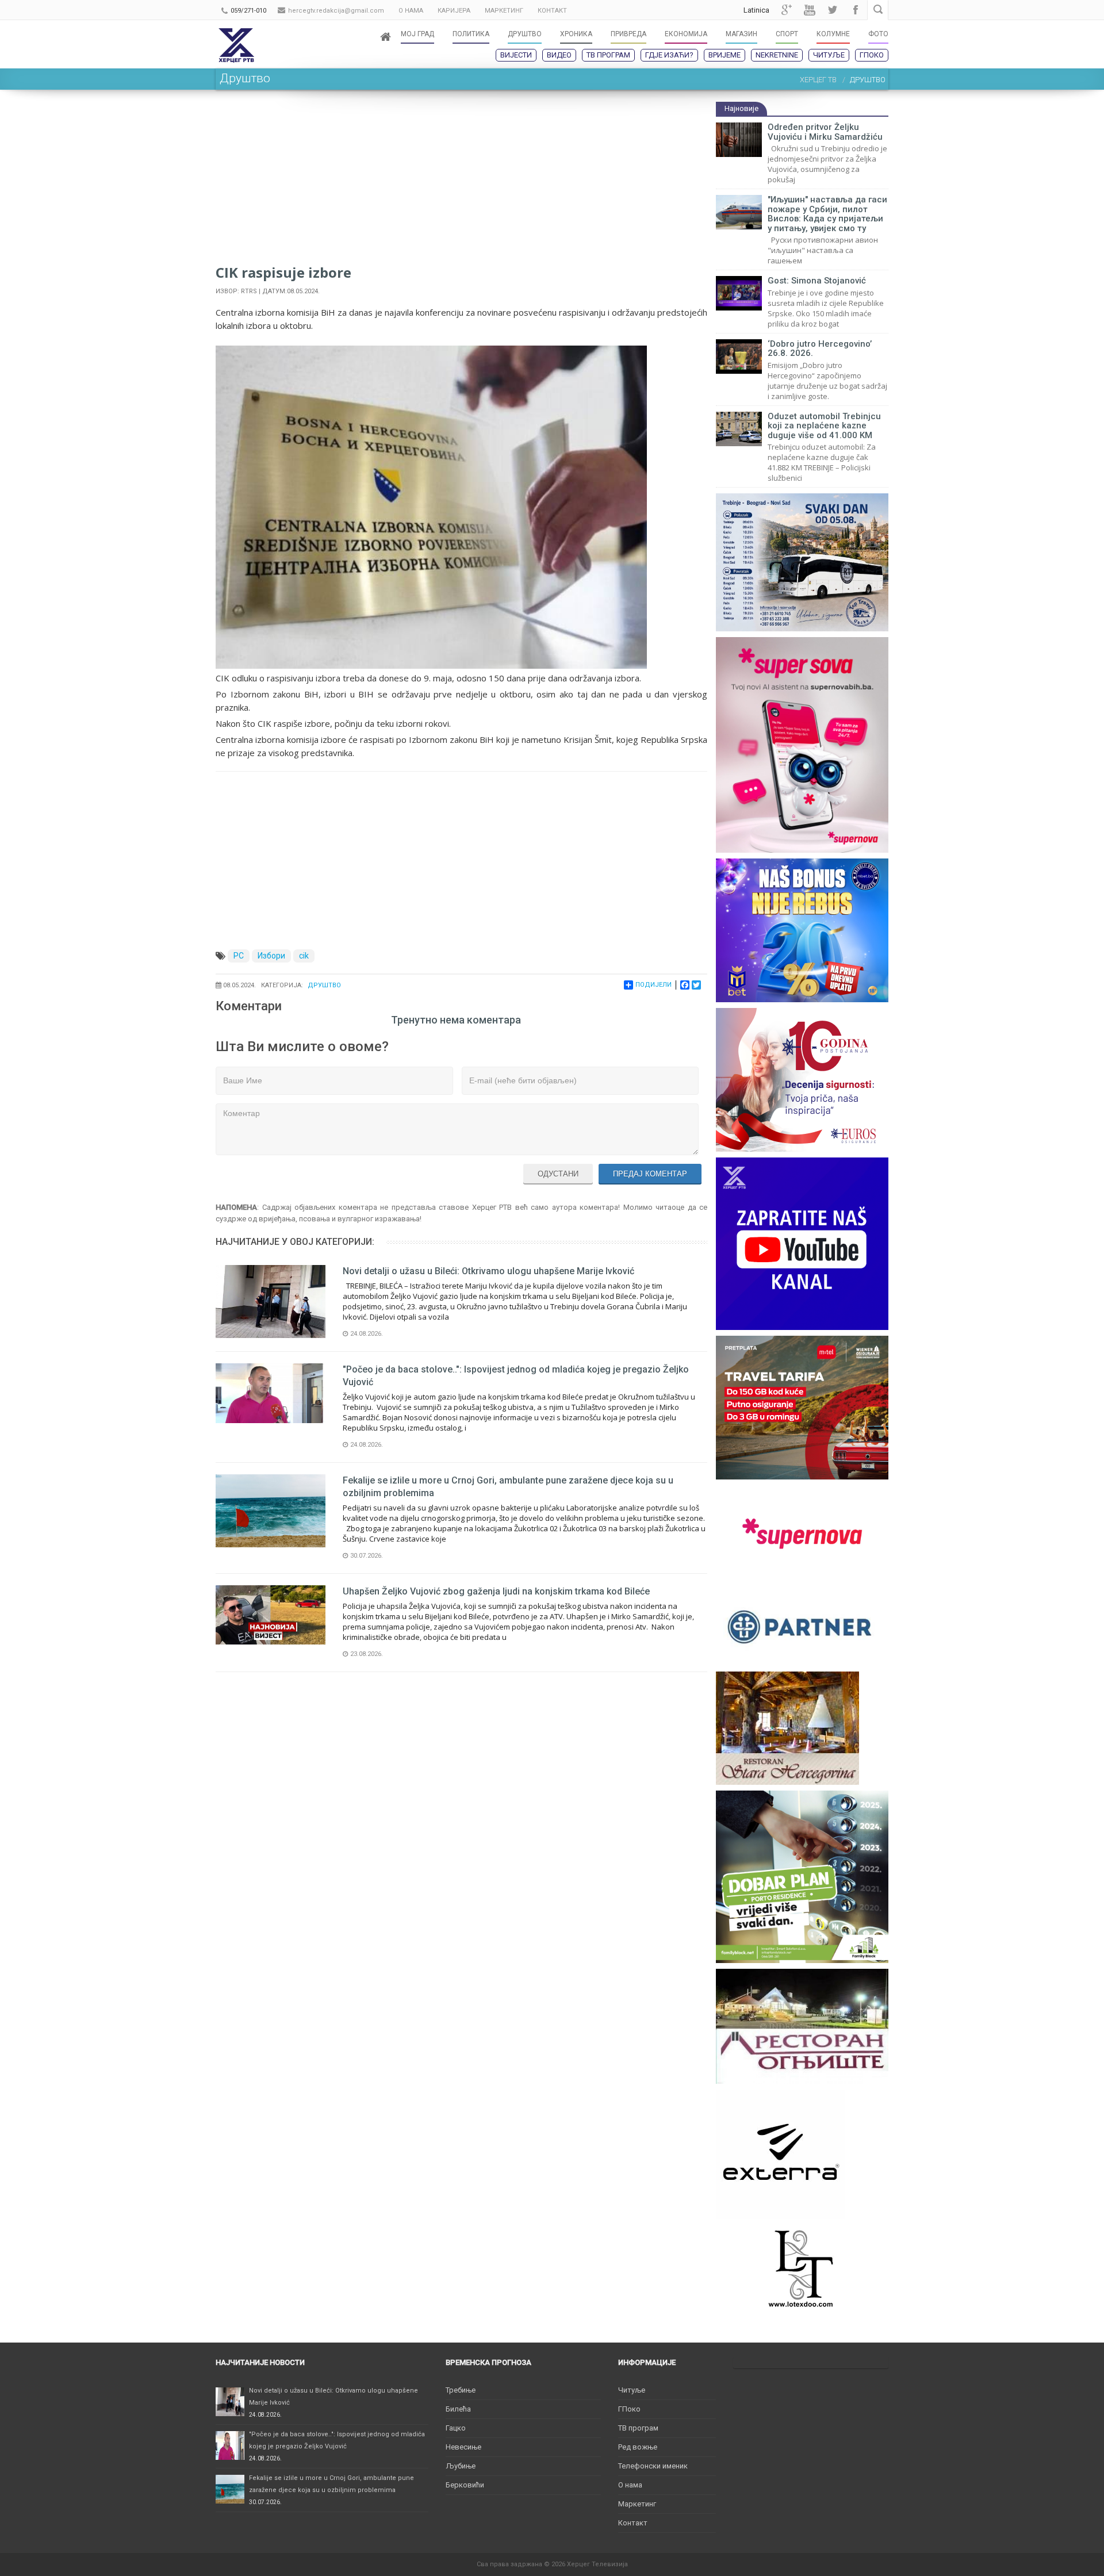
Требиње (461, 2390)
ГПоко (872, 55)
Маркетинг (637, 2504)
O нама (630, 2485)
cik (304, 956)
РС (239, 956)
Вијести (516, 55)
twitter (833, 10)
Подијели (653, 985)
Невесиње (463, 2447)
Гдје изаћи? (669, 55)
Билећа (458, 2409)
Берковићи (465, 2485)
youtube (810, 10)
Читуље (829, 55)
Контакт (633, 2523)
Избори (271, 956)
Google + (787, 10)
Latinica (756, 10)
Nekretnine (777, 55)
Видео (559, 55)
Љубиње (461, 2466)
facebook (856, 10)
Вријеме (724, 55)
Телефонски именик (653, 2466)
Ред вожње (638, 2447)
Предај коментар (650, 1174)
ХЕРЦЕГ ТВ (818, 80)
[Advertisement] (461, 182)
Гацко (456, 2428)
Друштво (324, 985)
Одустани (558, 1174)
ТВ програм (608, 55)
